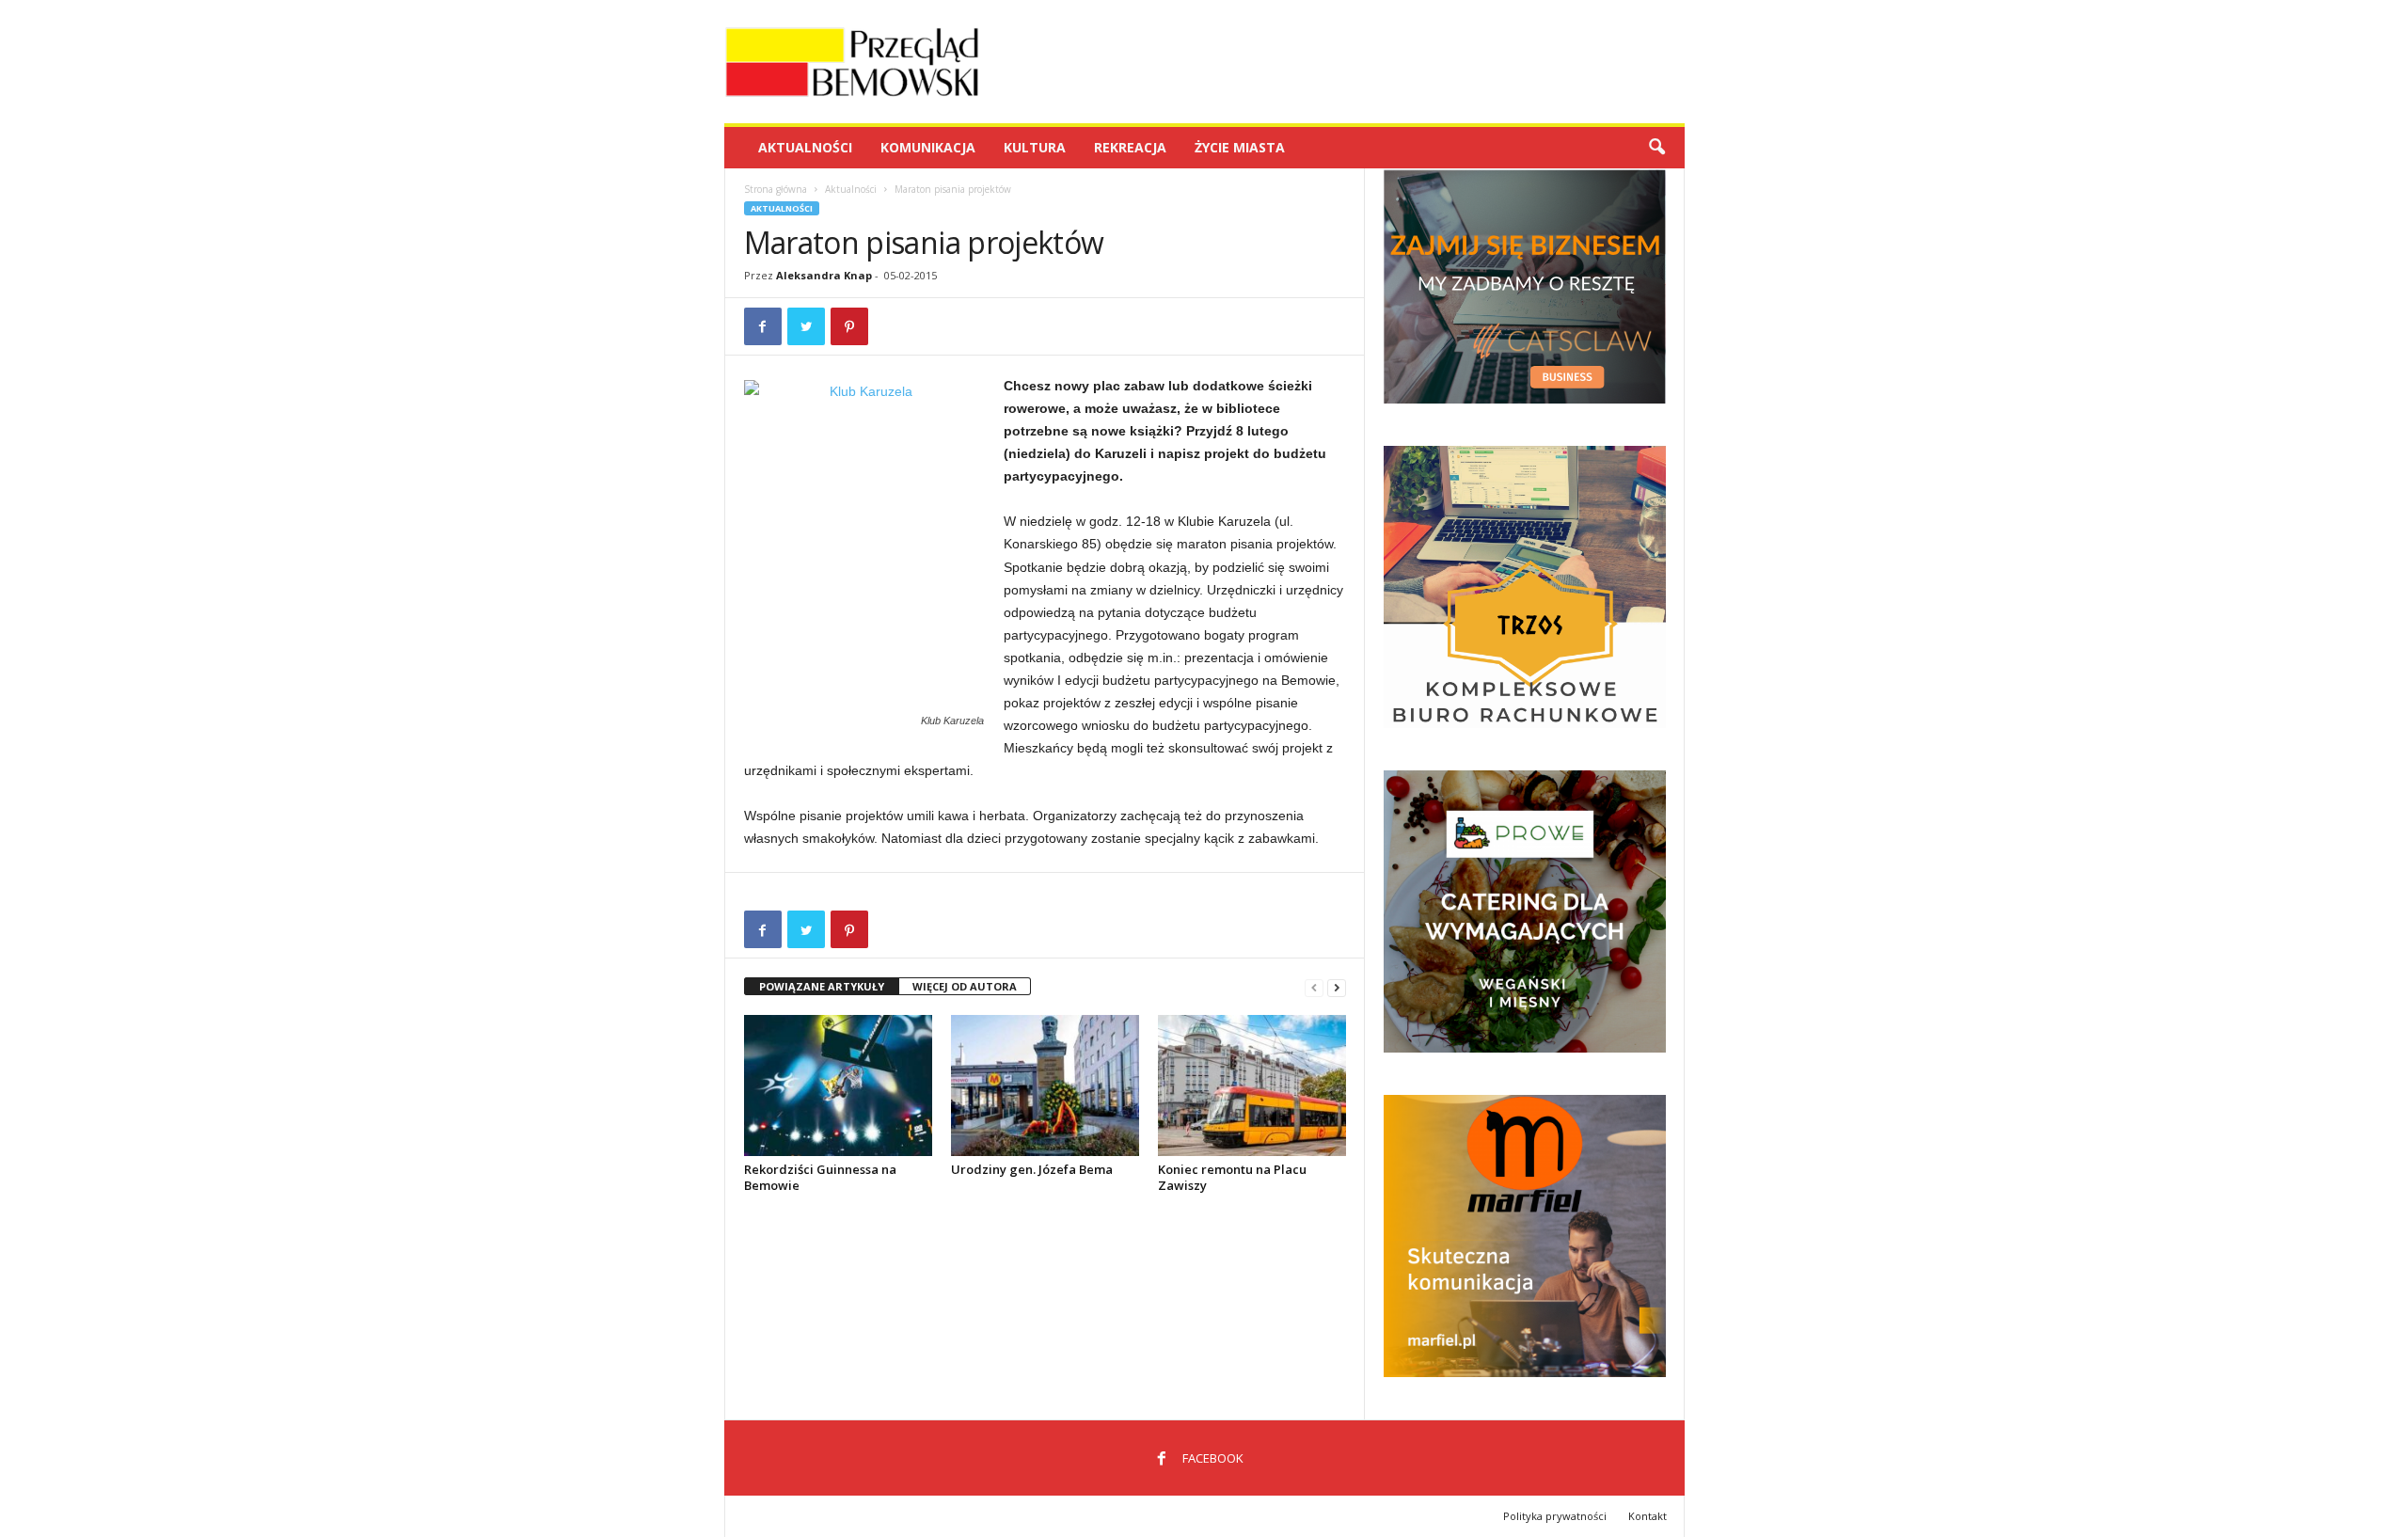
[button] (1656, 148)
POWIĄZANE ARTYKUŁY (822, 986)
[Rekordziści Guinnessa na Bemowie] (838, 1085)
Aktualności (805, 147)
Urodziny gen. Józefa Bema (1032, 1169)
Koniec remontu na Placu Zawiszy (1232, 1177)
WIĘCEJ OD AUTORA (965, 986)
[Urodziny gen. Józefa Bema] (1045, 1085)
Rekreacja (1130, 147)
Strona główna (776, 189)
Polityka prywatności (1555, 1516)
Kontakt (1648, 1516)
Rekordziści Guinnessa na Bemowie (820, 1177)
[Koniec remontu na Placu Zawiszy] (1252, 1085)
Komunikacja (928, 147)
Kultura (1035, 147)
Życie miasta (1240, 147)
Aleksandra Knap (824, 275)
